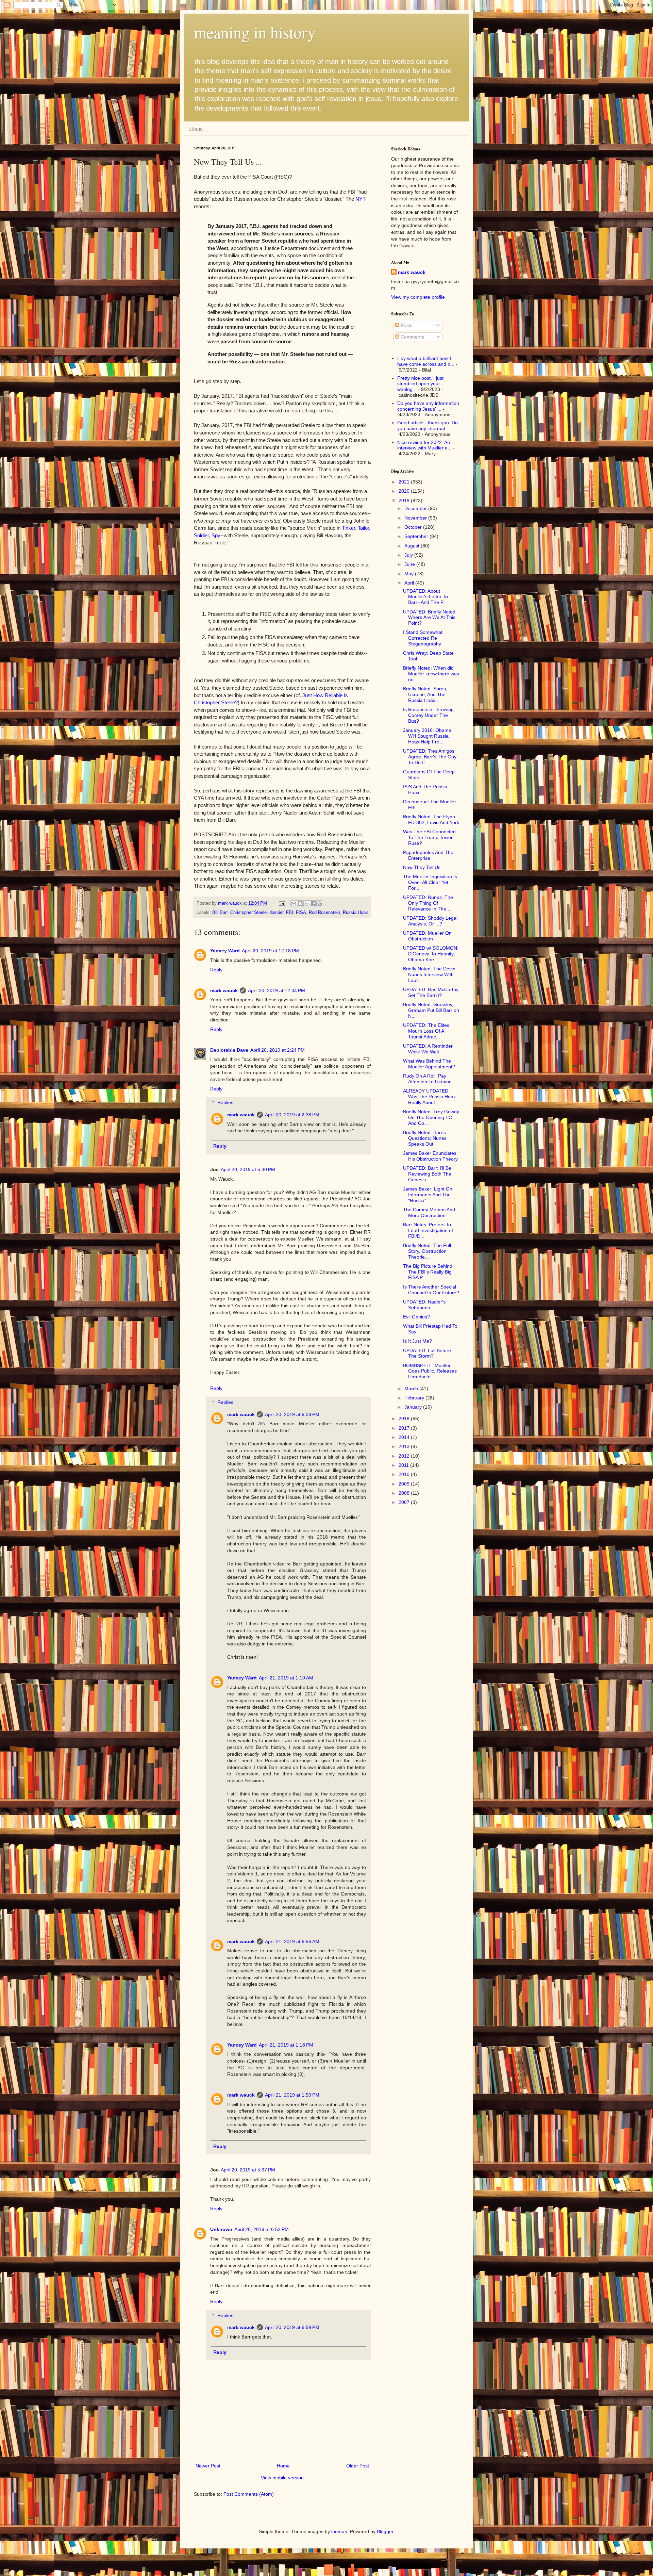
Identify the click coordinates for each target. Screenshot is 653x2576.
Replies (225, 1103)
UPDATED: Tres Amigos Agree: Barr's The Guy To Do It (430, 757)
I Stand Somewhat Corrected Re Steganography (423, 638)
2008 (405, 1493)
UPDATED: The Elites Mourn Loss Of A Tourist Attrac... (426, 1031)
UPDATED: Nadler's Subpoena (424, 1305)
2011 (404, 1465)
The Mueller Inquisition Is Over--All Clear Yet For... (430, 882)
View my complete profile (418, 297)
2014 (405, 1437)
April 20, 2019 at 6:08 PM (292, 1414)
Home (196, 128)
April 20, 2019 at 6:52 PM (262, 2229)
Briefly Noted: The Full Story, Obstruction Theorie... (427, 1251)
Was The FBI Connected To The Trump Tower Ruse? (429, 837)
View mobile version (282, 2478)
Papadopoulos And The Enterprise (428, 855)
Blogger (385, 2531)
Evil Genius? (416, 1317)
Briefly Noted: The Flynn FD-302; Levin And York (431, 819)
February (415, 1398)
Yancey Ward (225, 951)
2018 (405, 1418)
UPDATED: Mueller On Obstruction (427, 936)
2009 (405, 1484)
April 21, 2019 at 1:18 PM (286, 2045)
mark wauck (224, 990)
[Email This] (294, 904)
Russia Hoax (355, 913)
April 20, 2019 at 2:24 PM (278, 1050)
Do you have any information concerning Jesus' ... (428, 406)
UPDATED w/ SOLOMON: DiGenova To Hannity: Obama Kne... (431, 954)
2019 (405, 501)
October (414, 527)
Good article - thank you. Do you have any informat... (428, 425)
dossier (276, 913)
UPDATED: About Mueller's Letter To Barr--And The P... (425, 597)
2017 (405, 1428)
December (416, 508)
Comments (412, 337)
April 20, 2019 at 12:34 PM (277, 990)
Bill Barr (220, 913)
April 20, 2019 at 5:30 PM (248, 1169)
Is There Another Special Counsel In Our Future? (431, 1290)
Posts (406, 325)
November (416, 518)
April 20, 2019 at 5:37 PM (248, 2170)
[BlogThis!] (300, 904)
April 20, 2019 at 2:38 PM (292, 1115)
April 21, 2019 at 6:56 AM (292, 1941)
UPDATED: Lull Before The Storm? (427, 1353)
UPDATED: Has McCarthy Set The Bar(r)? (431, 992)
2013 (405, 1446)
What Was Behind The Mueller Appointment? (429, 1064)
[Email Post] (282, 903)
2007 (405, 1502)
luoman (339, 2531)
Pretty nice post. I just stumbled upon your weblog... (420, 384)
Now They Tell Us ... (424, 867)
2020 (405, 491)
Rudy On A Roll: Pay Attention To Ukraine (427, 1079)
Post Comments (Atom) (249, 2494)
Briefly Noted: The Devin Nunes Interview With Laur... (429, 974)
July (409, 555)
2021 (405, 482)
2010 (405, 1474)
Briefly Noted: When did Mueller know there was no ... (431, 674)
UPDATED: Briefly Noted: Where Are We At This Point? (430, 618)
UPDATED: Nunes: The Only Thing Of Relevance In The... (428, 903)
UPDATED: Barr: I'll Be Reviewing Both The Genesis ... (427, 1174)
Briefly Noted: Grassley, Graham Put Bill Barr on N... (431, 1010)
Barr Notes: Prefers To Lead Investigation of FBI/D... (428, 1230)
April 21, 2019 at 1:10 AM (286, 1678)
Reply (216, 970)
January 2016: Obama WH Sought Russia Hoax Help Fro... (427, 736)
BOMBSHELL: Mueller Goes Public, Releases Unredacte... (430, 1371)
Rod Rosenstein (324, 913)
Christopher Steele (248, 913)
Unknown (221, 2229)
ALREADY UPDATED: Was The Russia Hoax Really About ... (429, 1097)
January (414, 1407)
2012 (405, 1456)
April (410, 583)
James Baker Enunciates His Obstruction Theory (430, 1156)
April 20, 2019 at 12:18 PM (270, 951)
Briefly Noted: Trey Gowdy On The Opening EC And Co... (431, 1117)
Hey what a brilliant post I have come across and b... (426, 361)
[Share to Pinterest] (320, 904)
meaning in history (255, 32)
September (417, 536)
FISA (301, 913)
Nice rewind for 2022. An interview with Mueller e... (424, 445)
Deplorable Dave (229, 1050)
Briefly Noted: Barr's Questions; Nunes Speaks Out (425, 1138)
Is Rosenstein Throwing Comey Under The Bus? (428, 715)
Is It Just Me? (417, 1341)
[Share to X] (307, 904)
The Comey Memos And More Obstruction (429, 1212)
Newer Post (208, 2466)
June (410, 564)
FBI (290, 913)
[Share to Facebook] (313, 904)
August (413, 546)
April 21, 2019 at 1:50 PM (292, 2095)
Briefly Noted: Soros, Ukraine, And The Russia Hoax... (425, 694)
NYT (361, 199)
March (412, 1389)
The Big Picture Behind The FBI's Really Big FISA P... (428, 1272)
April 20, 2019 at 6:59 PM (292, 2327)
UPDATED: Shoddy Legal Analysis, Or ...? (430, 921)
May (410, 574)
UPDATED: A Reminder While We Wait (428, 1049)
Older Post (358, 2466)
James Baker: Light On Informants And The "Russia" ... (428, 1195)
